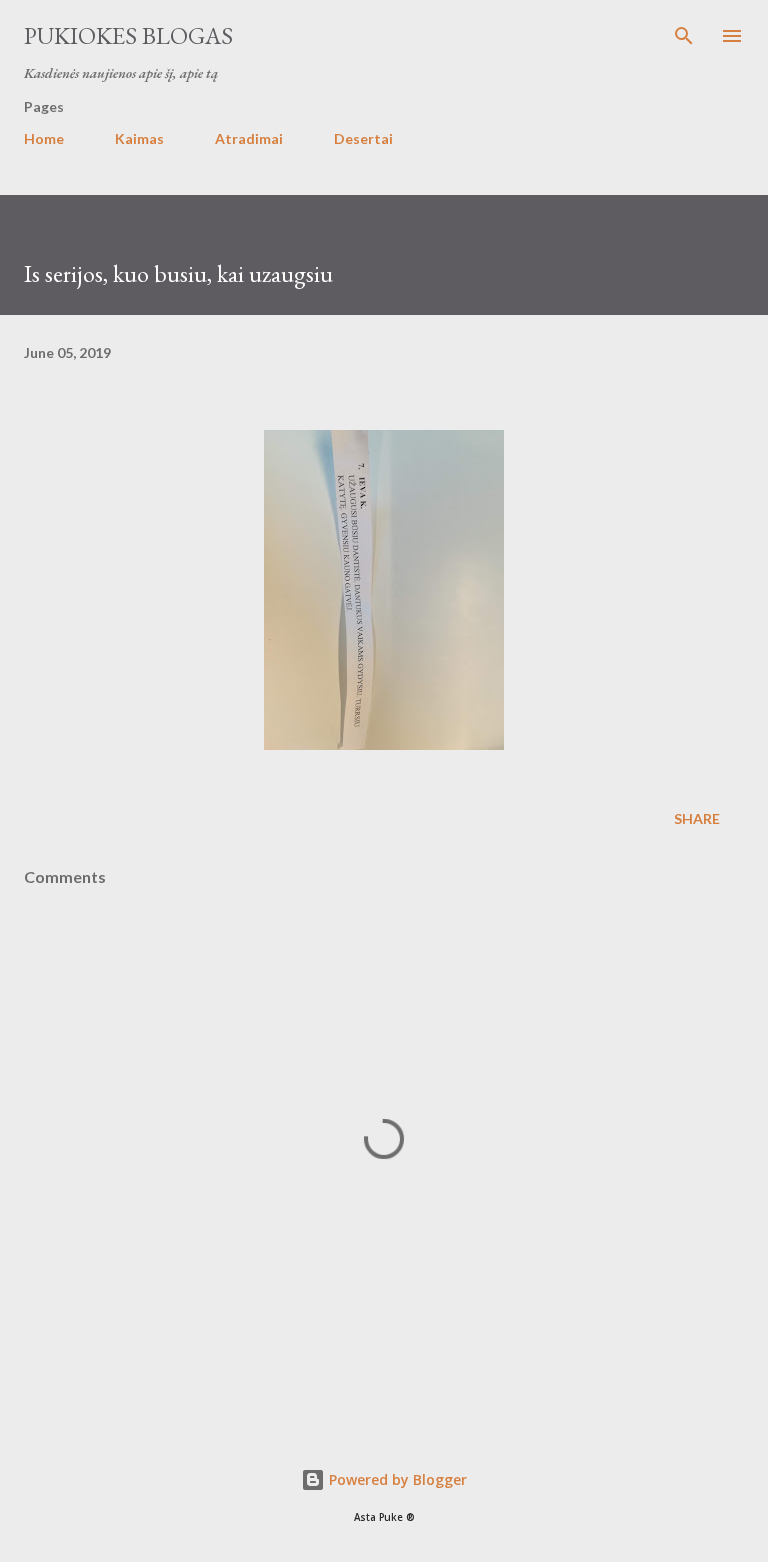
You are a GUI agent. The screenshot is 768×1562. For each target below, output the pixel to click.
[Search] (684, 36)
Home (44, 138)
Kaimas (139, 138)
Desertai (363, 138)
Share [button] (697, 818)
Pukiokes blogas (128, 35)
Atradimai (249, 138)
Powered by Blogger (396, 1479)
